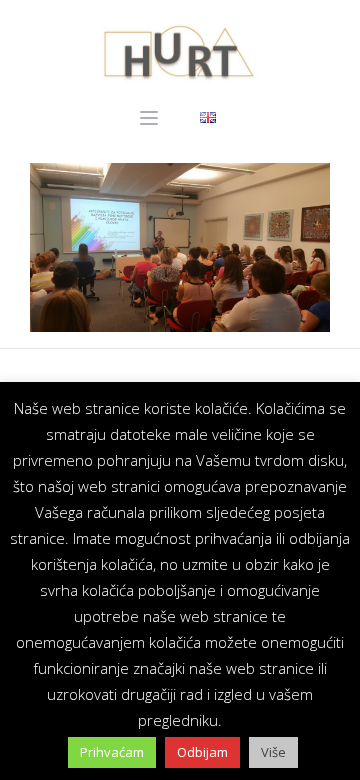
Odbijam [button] (202, 752)
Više (273, 752)
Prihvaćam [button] (112, 752)
